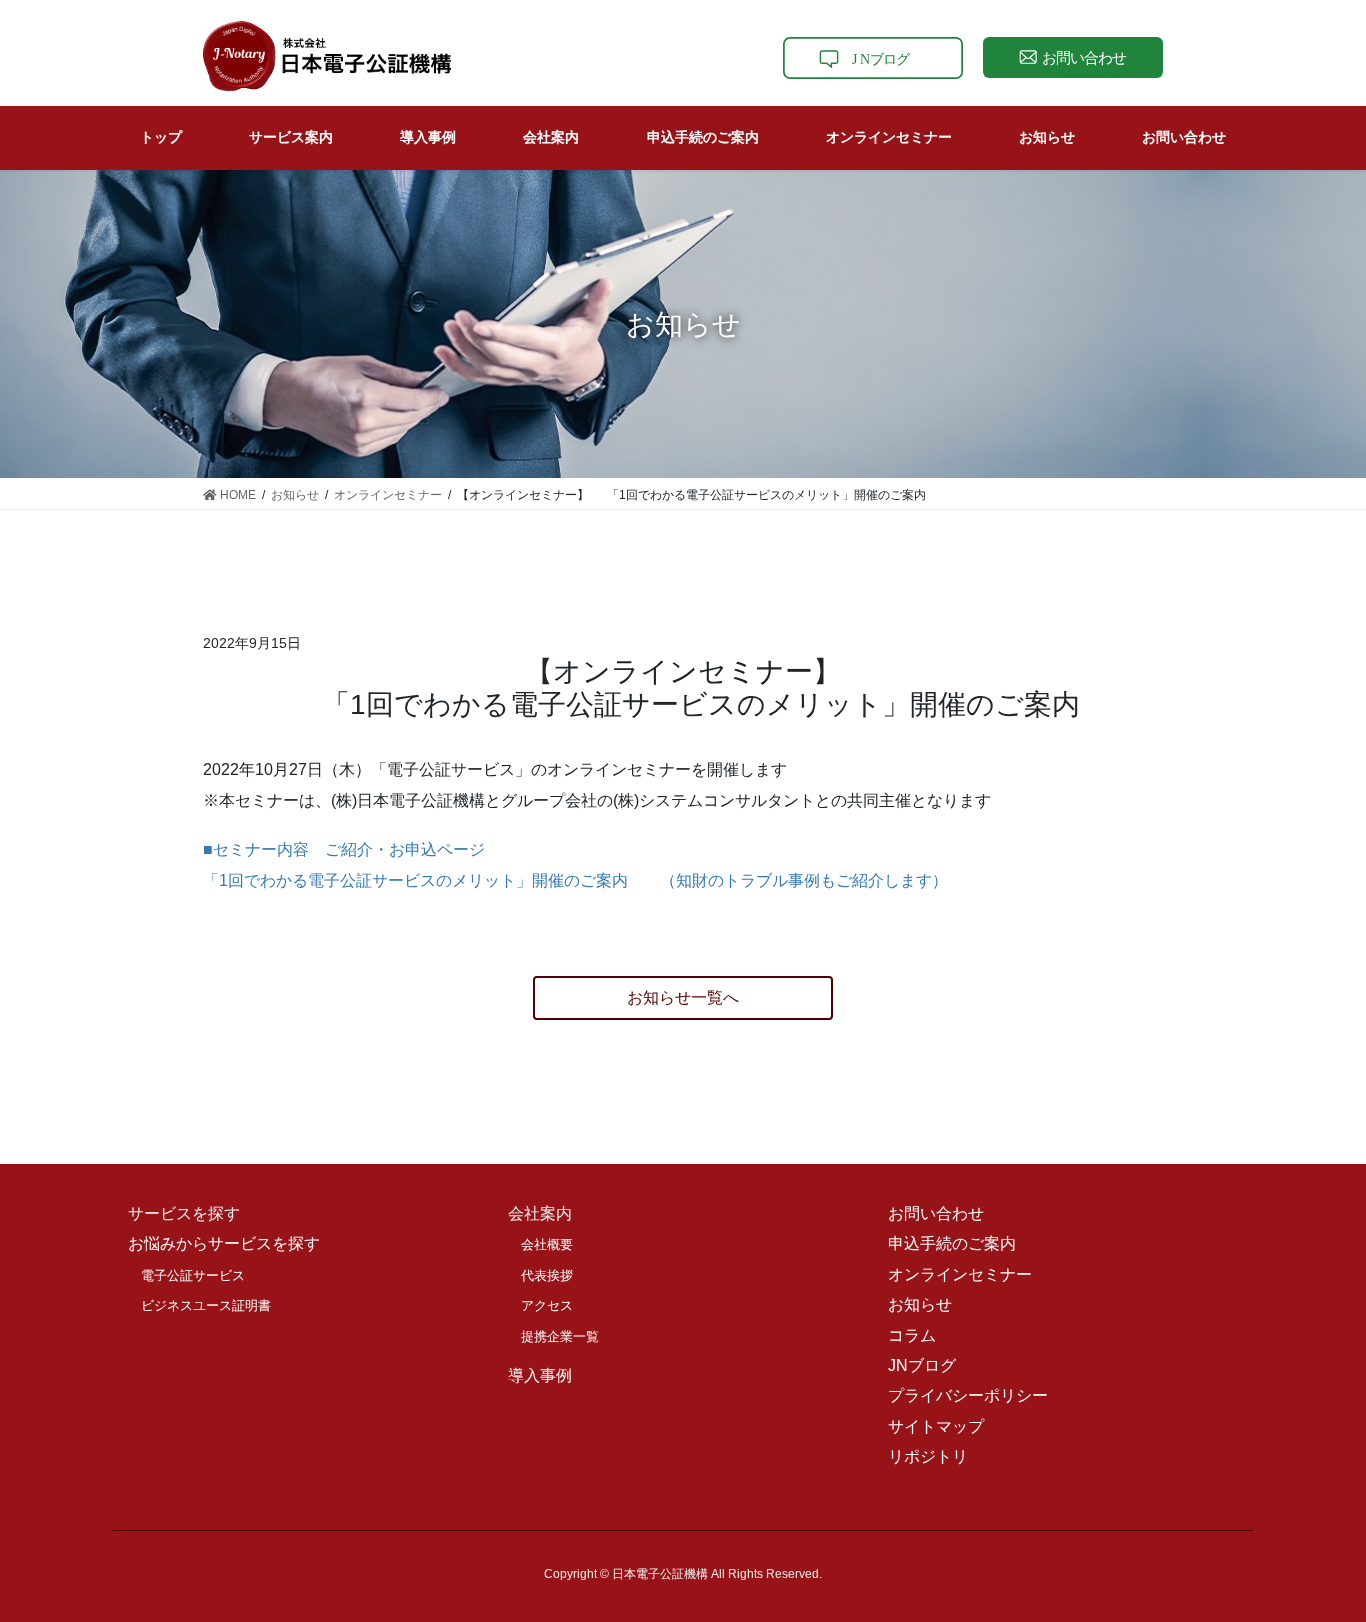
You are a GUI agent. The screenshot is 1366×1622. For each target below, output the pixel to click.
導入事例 (540, 1375)
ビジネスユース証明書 (206, 1305)
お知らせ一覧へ (683, 997)
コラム (912, 1335)
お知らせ (920, 1304)
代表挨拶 (547, 1275)
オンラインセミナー (960, 1274)
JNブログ (922, 1365)
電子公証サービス (193, 1275)
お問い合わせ (936, 1213)
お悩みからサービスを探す (224, 1243)
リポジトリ (928, 1456)
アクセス (547, 1305)
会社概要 (547, 1244)
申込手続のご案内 (952, 1243)
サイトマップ (936, 1426)
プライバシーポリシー (968, 1395)
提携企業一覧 (560, 1336)
